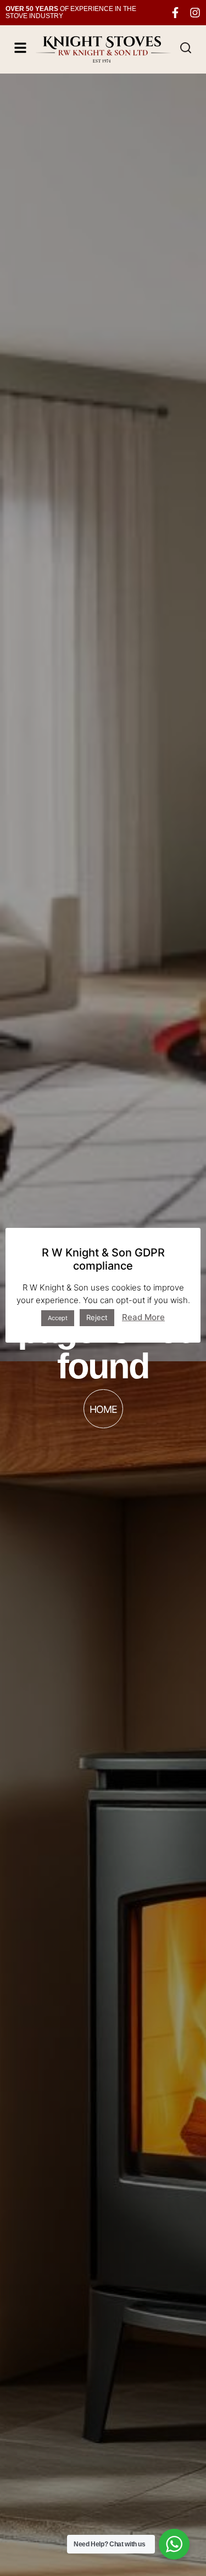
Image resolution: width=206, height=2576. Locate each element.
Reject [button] (97, 1317)
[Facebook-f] (175, 13)
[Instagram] (195, 13)
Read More (143, 1317)
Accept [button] (58, 1318)
